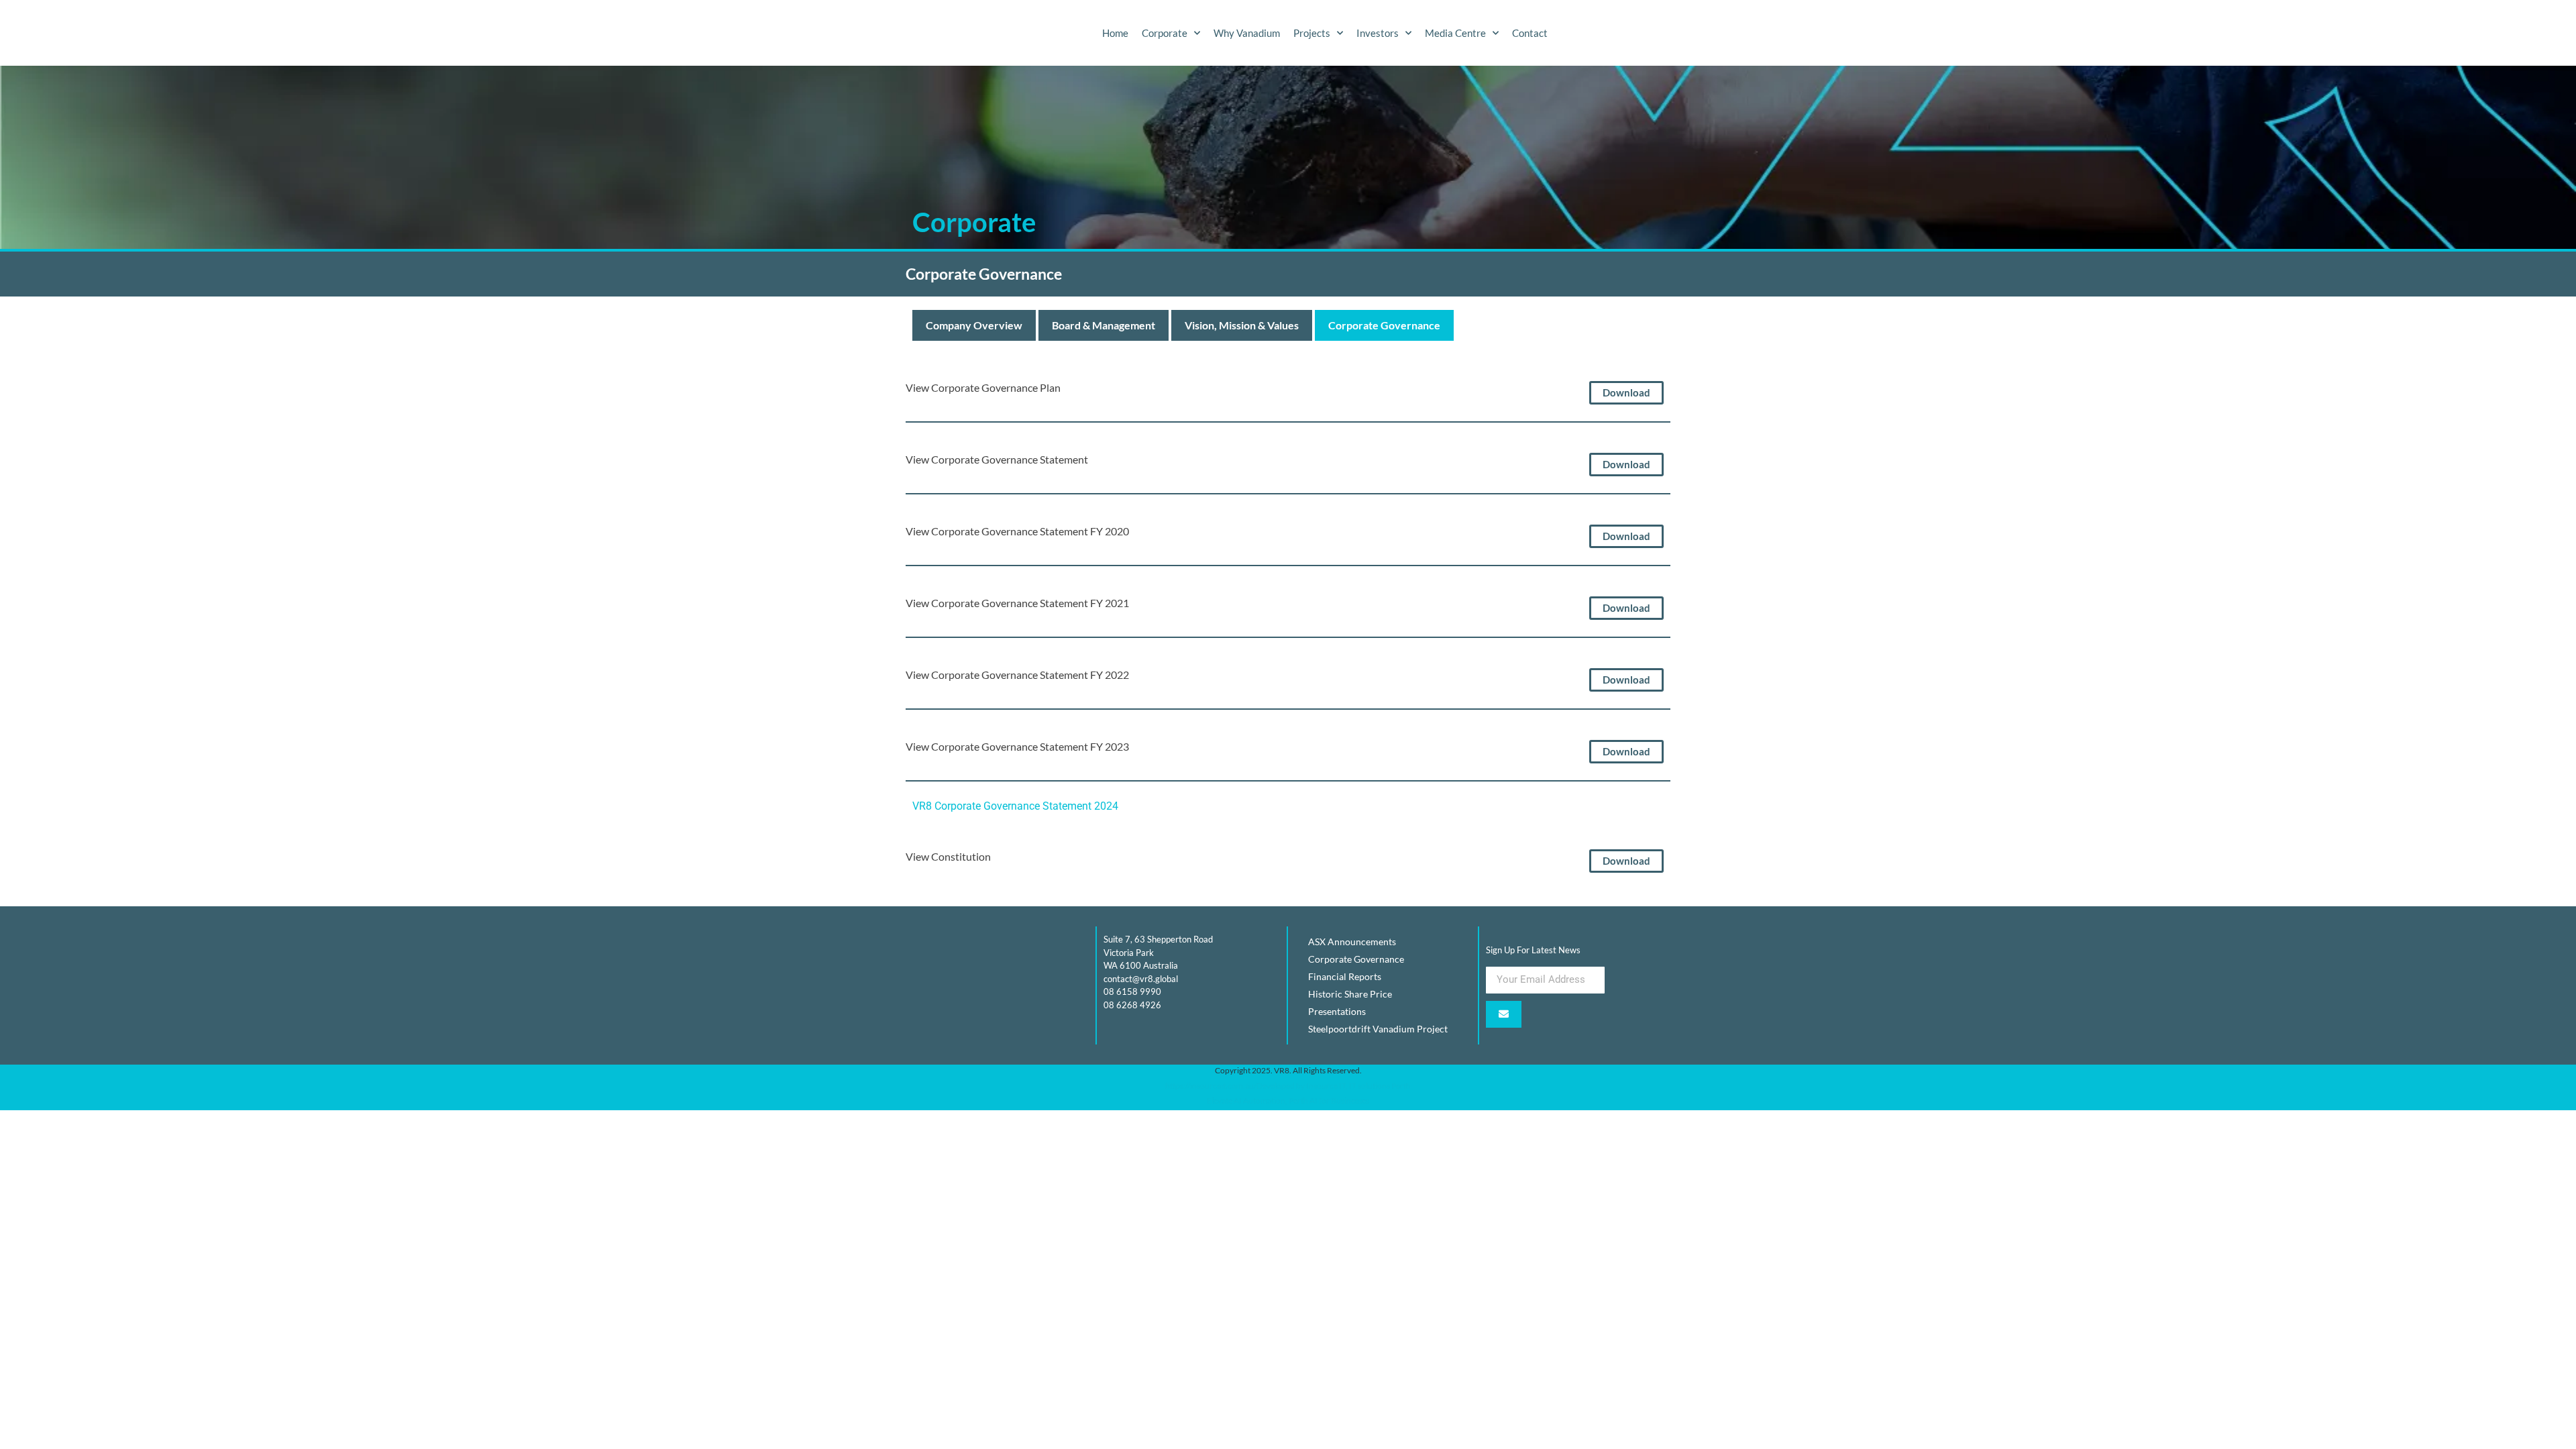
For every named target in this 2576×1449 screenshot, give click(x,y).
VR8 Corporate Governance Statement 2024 (1015, 806)
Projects (1312, 33)
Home (1115, 33)
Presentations (1337, 1011)
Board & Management (1104, 325)
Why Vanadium (1247, 33)
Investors (1378, 33)
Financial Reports (1345, 976)
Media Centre (1455, 33)
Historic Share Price (1350, 994)
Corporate (1165, 33)
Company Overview (974, 325)
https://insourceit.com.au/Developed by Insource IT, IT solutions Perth (1288, 1086)
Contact (1530, 33)
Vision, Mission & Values (1242, 325)
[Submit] (1504, 1014)
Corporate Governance (1384, 325)
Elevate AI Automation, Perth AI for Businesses (1288, 1101)
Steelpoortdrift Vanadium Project (1378, 1029)
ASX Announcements (1352, 942)
